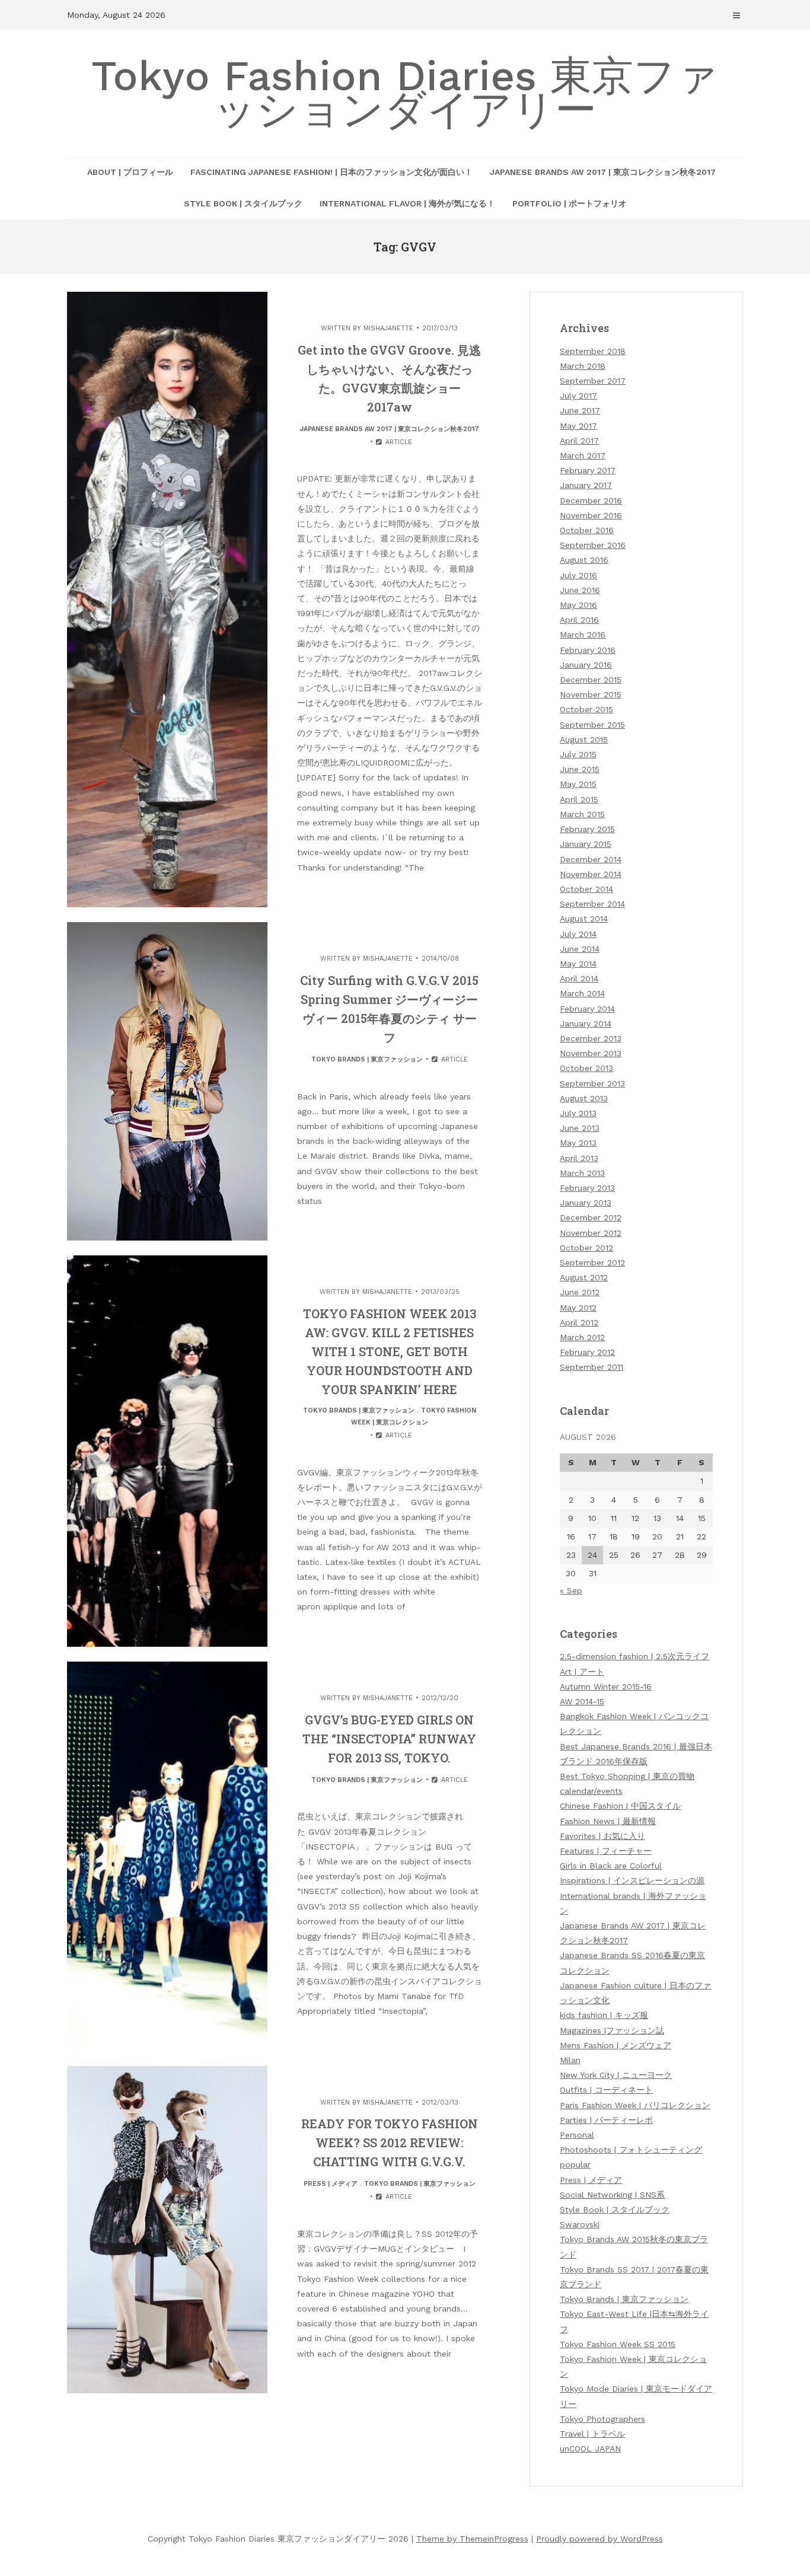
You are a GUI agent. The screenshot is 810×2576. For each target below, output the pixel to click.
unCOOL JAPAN (590, 2449)
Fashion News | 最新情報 (608, 1821)
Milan (570, 2060)
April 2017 (579, 441)
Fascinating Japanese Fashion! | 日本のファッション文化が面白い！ (331, 172)
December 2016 (591, 500)
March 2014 (582, 993)
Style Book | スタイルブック (243, 203)
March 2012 (582, 1337)
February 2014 (587, 1009)
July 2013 (578, 1113)
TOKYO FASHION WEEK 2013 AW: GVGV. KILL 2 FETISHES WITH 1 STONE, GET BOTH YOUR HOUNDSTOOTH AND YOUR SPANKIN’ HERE (390, 1351)
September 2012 (592, 1263)
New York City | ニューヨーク (616, 2075)
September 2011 (591, 1367)
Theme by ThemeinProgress (472, 2539)
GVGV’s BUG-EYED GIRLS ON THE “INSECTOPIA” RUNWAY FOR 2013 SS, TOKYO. (389, 1739)
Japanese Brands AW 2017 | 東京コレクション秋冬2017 (603, 172)
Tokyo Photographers (602, 2419)
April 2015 (579, 799)
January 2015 (586, 844)
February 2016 (588, 650)
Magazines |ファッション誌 (612, 2030)
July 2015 (578, 754)
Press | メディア (331, 2184)
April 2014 (579, 978)
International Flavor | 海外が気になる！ (407, 203)
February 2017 (588, 470)
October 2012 (586, 1248)
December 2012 (591, 1217)
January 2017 (586, 485)
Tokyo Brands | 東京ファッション (367, 1059)
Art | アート (582, 1672)
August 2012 (584, 1277)
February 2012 (587, 1352)
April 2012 (579, 1322)
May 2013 (578, 1143)
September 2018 (593, 351)
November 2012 (591, 1233)
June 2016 (580, 590)
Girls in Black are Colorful (611, 1866)
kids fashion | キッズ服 (604, 2015)
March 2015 (582, 814)
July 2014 (578, 934)
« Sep (571, 1590)
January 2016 (586, 665)
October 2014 (586, 889)
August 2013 (584, 1098)
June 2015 (580, 769)
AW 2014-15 (582, 1701)
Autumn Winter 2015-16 (606, 1686)
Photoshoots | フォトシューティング (631, 2150)
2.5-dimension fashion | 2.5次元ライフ (634, 1656)
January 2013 (586, 1203)
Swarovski (580, 2224)
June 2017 (580, 410)
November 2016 (591, 515)
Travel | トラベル (592, 2434)
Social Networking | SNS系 (612, 2195)
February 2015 (587, 829)
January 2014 (586, 1024)
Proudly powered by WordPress (599, 2539)
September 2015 (592, 725)
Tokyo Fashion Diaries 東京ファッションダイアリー (405, 93)
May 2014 (578, 964)
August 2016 (584, 560)
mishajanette (388, 328)
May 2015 (578, 784)
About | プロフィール (130, 172)
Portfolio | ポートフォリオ (570, 203)
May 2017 (578, 426)
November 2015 (591, 694)
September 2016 (593, 545)
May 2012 (578, 1308)
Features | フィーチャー (606, 1851)
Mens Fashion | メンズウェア (616, 2045)
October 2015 (586, 709)
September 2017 (593, 381)
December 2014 (591, 859)
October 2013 (586, 1068)
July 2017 (578, 396)
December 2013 (591, 1038)
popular (575, 2164)
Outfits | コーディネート (606, 2090)
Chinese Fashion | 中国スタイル (620, 1806)
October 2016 (587, 530)
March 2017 (583, 455)
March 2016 (583, 635)
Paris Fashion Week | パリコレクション (635, 2105)
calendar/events (591, 1791)
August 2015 (584, 739)
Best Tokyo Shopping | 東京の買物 (627, 1776)
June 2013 (580, 1128)
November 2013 (591, 1053)
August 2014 (584, 919)
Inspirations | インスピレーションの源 (632, 1880)
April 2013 (579, 1158)
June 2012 (580, 1292)
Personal (577, 2135)
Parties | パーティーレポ (606, 2120)
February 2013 (587, 1188)
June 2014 (580, 949)
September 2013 (592, 1083)
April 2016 (579, 620)
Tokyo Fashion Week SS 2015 (618, 2344)
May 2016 (578, 605)
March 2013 (582, 1173)
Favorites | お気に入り (602, 1836)
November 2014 (591, 874)
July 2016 (578, 575)
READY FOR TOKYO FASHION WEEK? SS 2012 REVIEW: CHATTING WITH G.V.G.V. (390, 2143)
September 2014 (592, 904)
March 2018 (583, 366)
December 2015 (591, 680)
